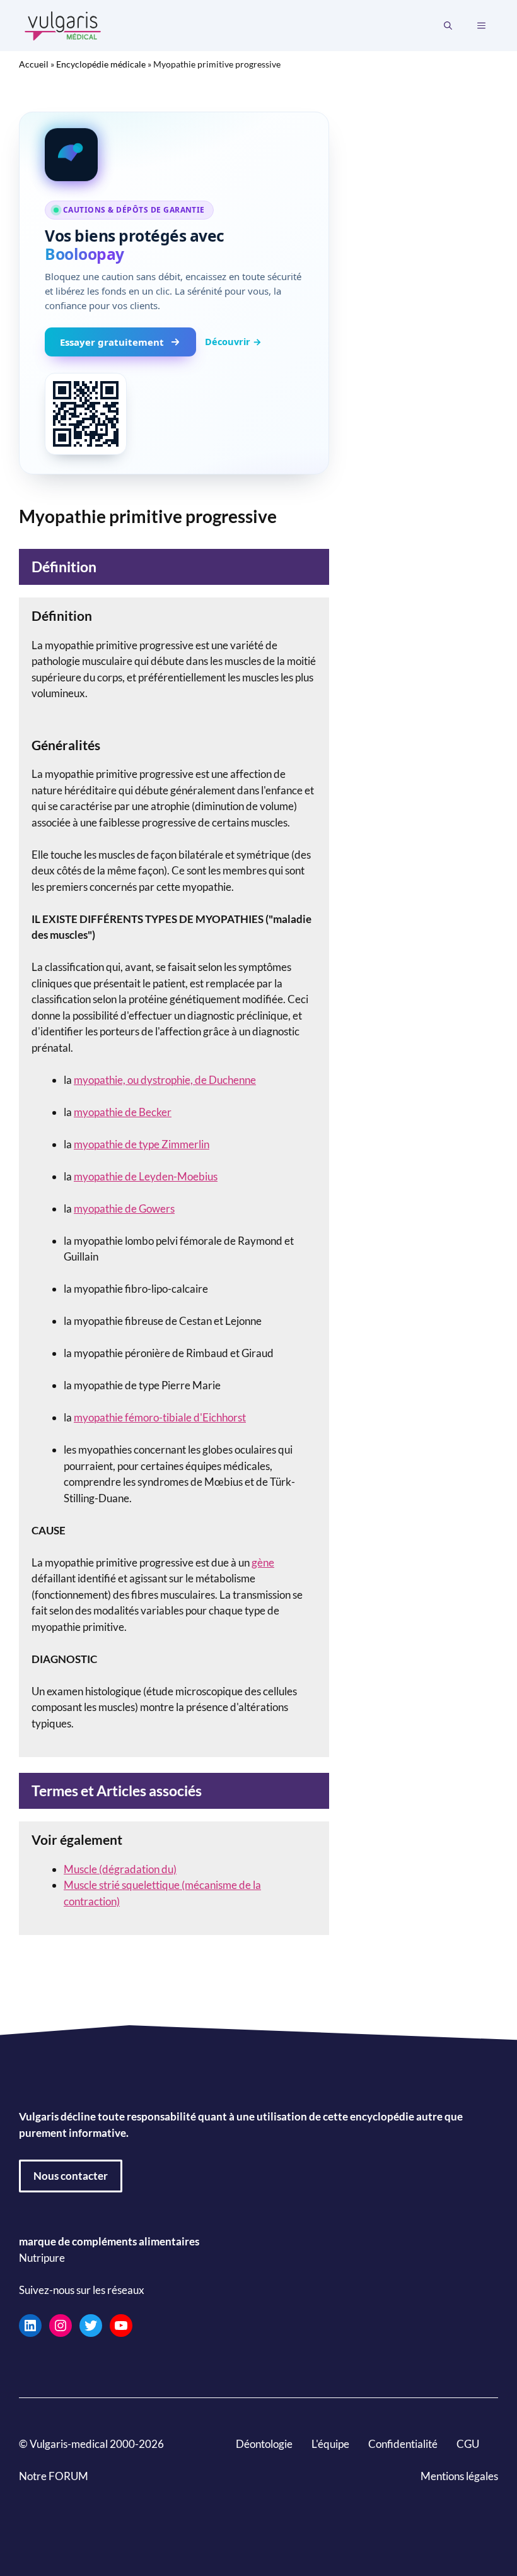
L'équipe (330, 2444)
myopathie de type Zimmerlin (142, 1144)
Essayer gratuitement (112, 342)
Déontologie (264, 2444)
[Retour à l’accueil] (63, 24)
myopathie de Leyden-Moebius (146, 1176)
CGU (468, 2444)
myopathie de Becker (123, 1112)
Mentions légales (459, 2476)
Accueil (34, 64)
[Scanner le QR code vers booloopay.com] (86, 414)
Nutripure (42, 2258)
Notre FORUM (54, 2476)
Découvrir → (233, 341)
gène (263, 1562)
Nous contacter (71, 2176)
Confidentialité (403, 2444)
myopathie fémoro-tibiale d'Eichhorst (160, 1417)
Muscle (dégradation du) (120, 1869)
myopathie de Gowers (124, 1209)
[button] (448, 26)
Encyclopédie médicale (101, 64)
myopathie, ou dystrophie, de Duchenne (165, 1080)
